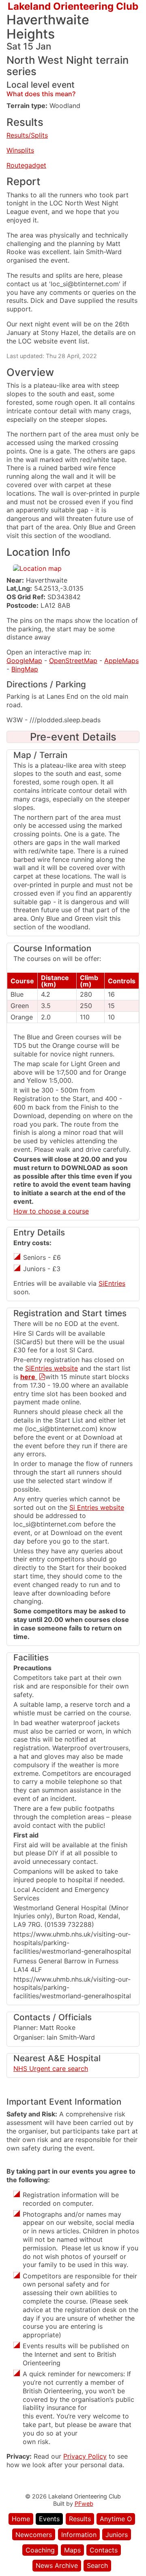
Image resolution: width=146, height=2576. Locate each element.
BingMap (25, 669)
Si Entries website (97, 1507)
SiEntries (112, 1283)
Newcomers (34, 2535)
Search (97, 2565)
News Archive (57, 2565)
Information (79, 2535)
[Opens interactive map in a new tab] (37, 568)
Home (21, 2519)
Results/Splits (27, 135)
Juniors (117, 2535)
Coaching (40, 2550)
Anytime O (116, 2519)
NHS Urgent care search (51, 2069)
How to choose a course (51, 1211)
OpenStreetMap (73, 661)
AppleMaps (121, 661)
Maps (72, 2550)
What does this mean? (41, 94)
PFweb (84, 2504)
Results (80, 2519)
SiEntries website (52, 1368)
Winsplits (20, 150)
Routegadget (26, 165)
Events (49, 2519)
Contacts (104, 2550)
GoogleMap (24, 661)
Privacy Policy (85, 2456)
